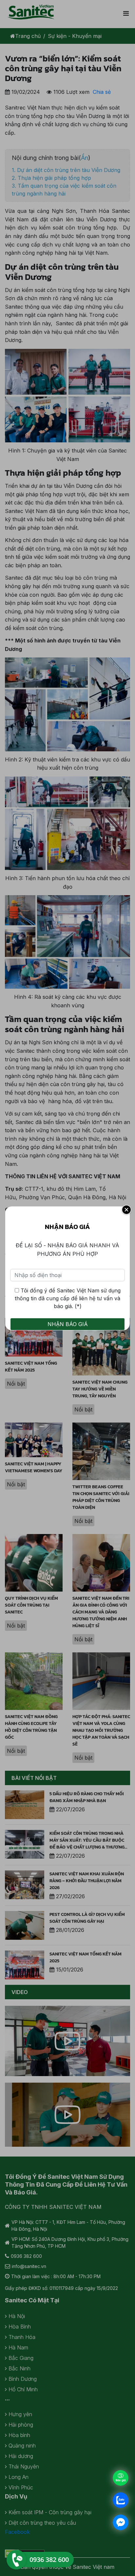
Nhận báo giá (68, 1324)
